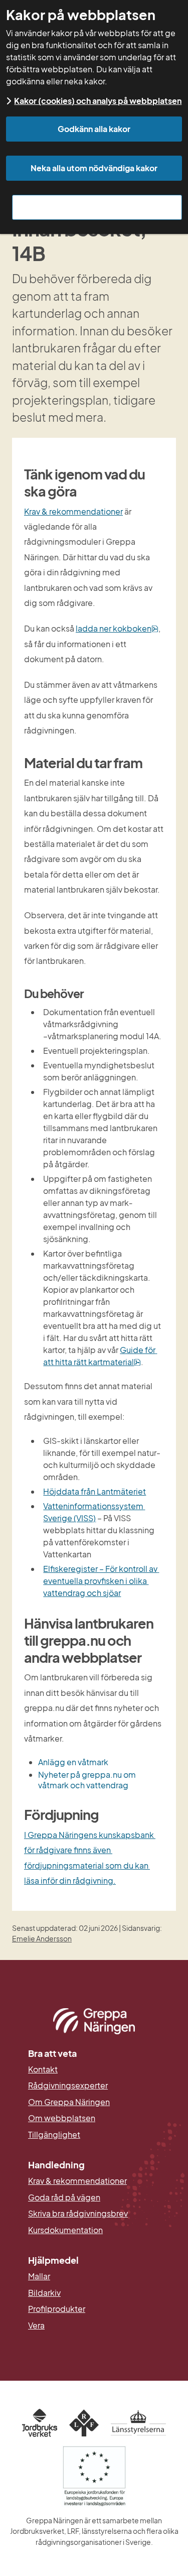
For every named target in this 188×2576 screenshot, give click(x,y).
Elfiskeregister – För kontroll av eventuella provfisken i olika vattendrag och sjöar (101, 1581)
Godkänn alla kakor (94, 129)
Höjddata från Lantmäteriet (95, 1491)
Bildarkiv (93, 2293)
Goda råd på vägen (64, 2197)
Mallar (39, 2276)
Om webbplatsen (62, 2118)
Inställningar (97, 207)
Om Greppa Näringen (69, 2102)
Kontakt (43, 2069)
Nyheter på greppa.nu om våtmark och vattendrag (88, 1780)
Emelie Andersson (42, 1938)
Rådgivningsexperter (68, 2086)
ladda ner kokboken (117, 628)
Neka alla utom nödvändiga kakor (94, 168)
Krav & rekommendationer (73, 511)
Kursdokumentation (65, 2230)
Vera (36, 2325)
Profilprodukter (57, 2309)
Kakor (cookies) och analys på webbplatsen (98, 101)
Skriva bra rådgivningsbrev (78, 2214)
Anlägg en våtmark (73, 1762)
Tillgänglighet (54, 2135)
